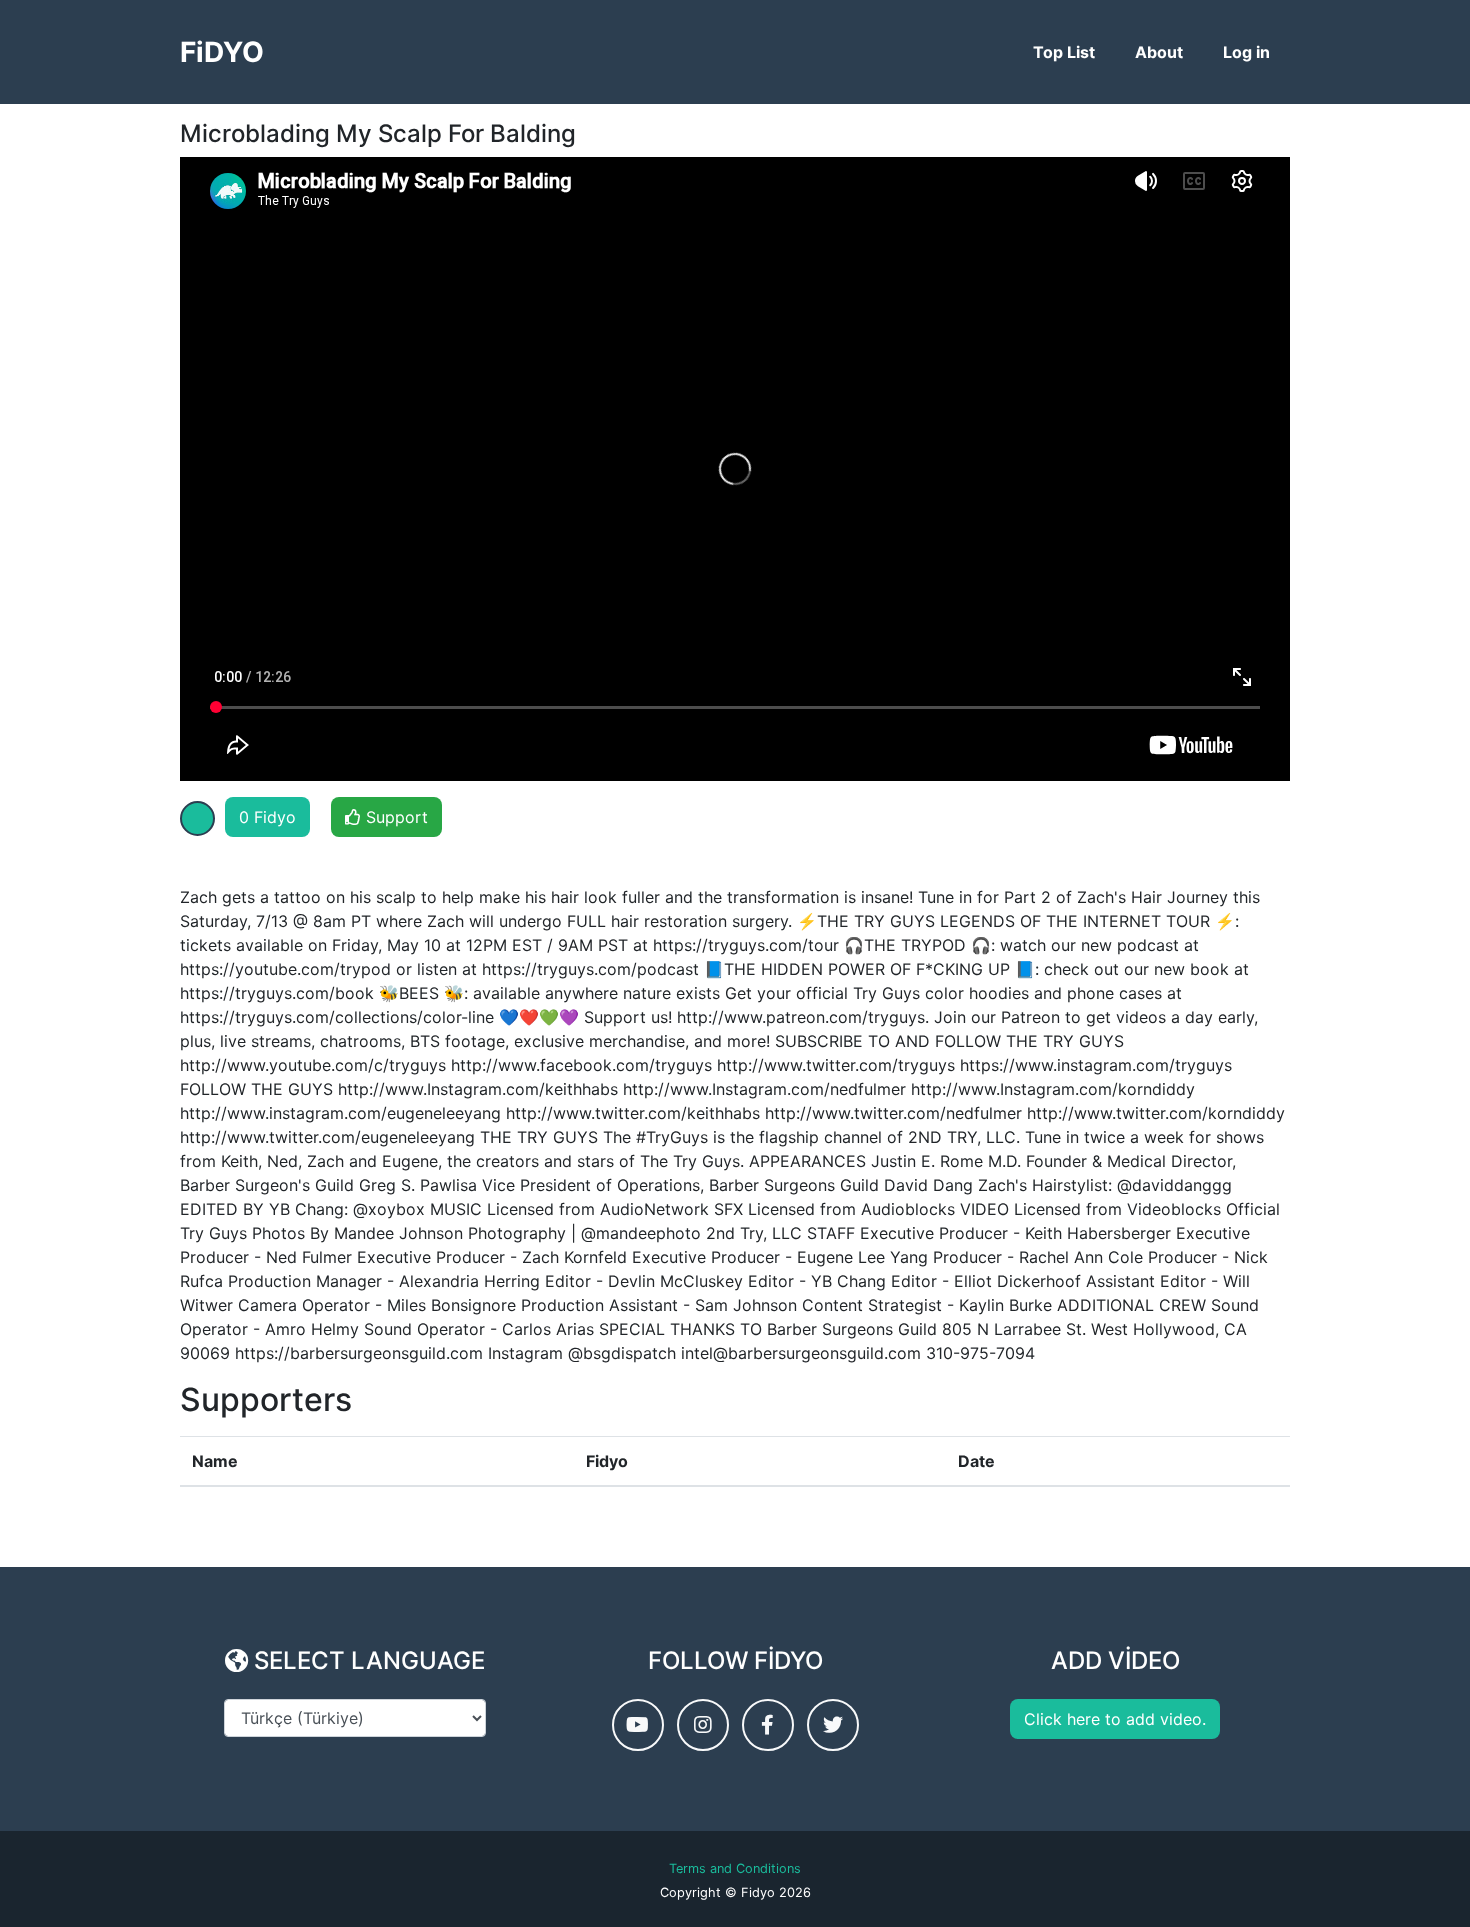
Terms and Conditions (735, 1868)
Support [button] (394, 817)
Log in (1246, 52)
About (1159, 52)
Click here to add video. (1115, 1719)
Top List (1064, 52)
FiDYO (222, 52)
